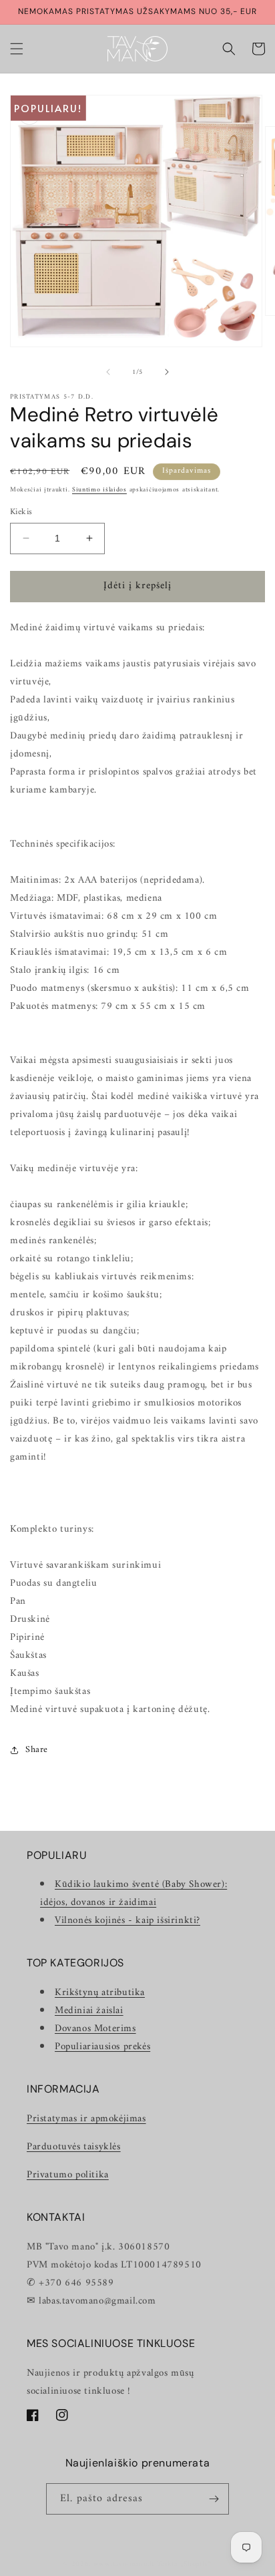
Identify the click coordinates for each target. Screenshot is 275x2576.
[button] (17, 49)
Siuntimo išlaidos (99, 490)
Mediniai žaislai (89, 2011)
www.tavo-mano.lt (124, 2564)
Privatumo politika (68, 2175)
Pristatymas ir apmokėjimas (86, 2119)
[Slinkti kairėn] (108, 372)
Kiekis (21, 512)
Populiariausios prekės (102, 2047)
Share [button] (37, 1750)
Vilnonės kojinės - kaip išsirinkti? (127, 1921)
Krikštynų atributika (100, 1993)
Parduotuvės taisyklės (74, 2147)
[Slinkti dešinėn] (167, 372)
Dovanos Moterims (95, 2029)
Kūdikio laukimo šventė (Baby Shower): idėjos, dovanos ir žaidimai (133, 1894)
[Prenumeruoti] (214, 2499)
